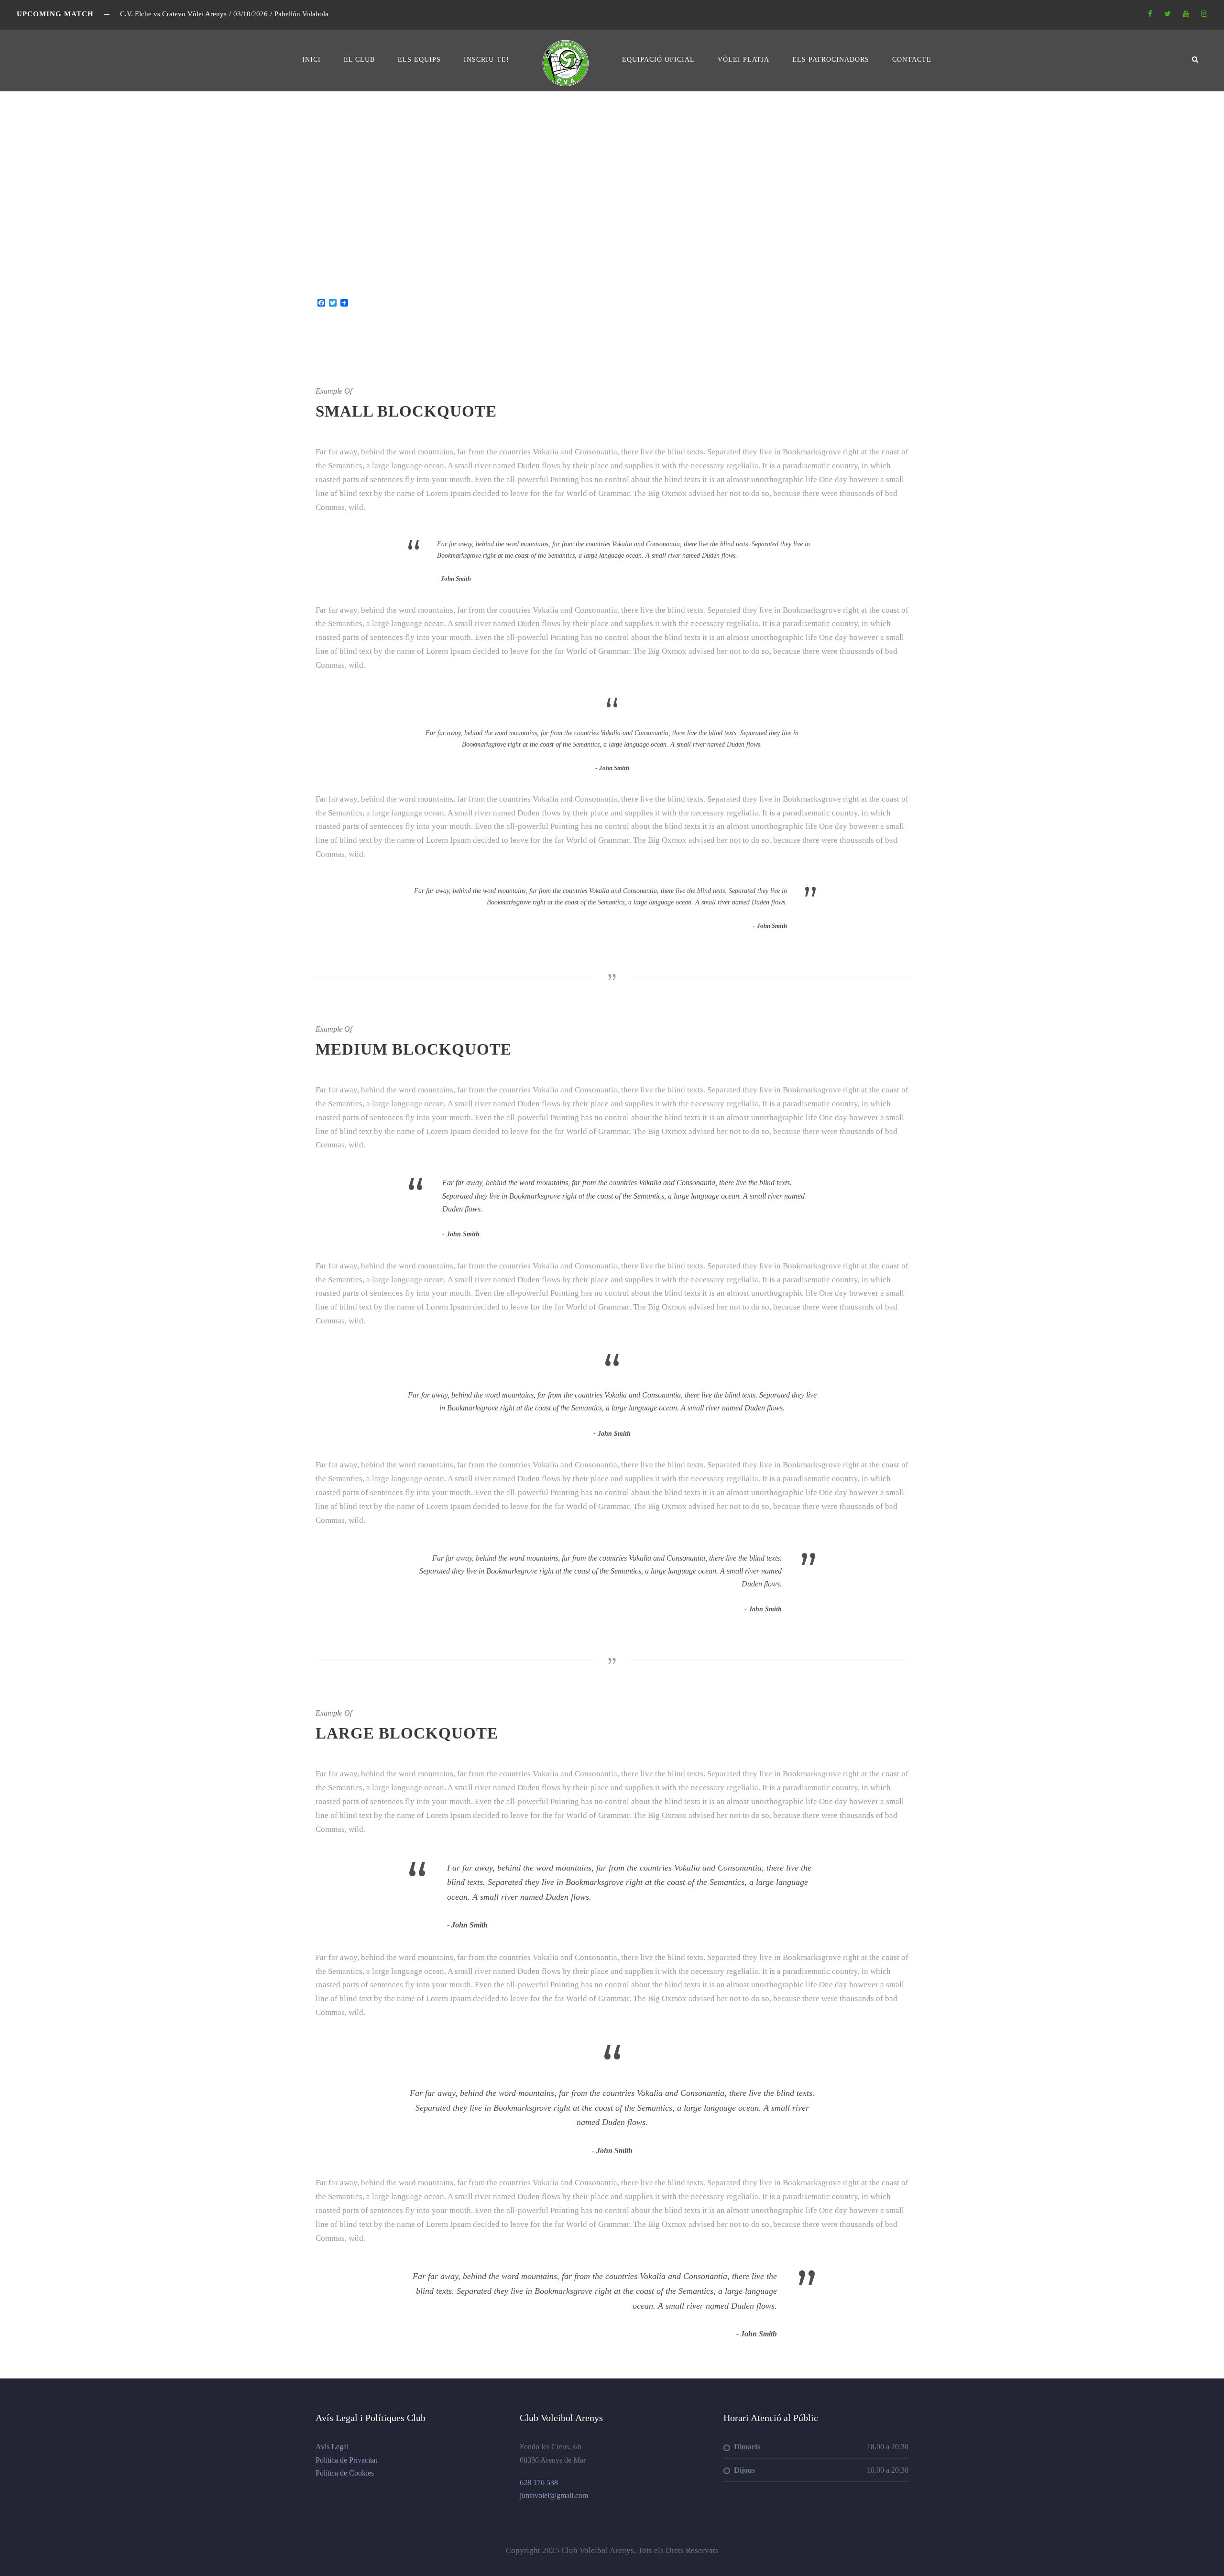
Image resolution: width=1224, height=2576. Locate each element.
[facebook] (1150, 14)
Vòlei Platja (743, 60)
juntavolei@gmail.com (554, 2495)
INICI (311, 60)
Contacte (912, 60)
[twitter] (1168, 14)
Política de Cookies (345, 2473)
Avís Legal (332, 2447)
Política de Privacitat (346, 2460)
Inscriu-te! (486, 60)
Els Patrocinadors (831, 60)
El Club (359, 60)
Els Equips (419, 60)
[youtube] (1186, 14)
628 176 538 (539, 2482)
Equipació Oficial (658, 60)
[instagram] (1204, 14)
